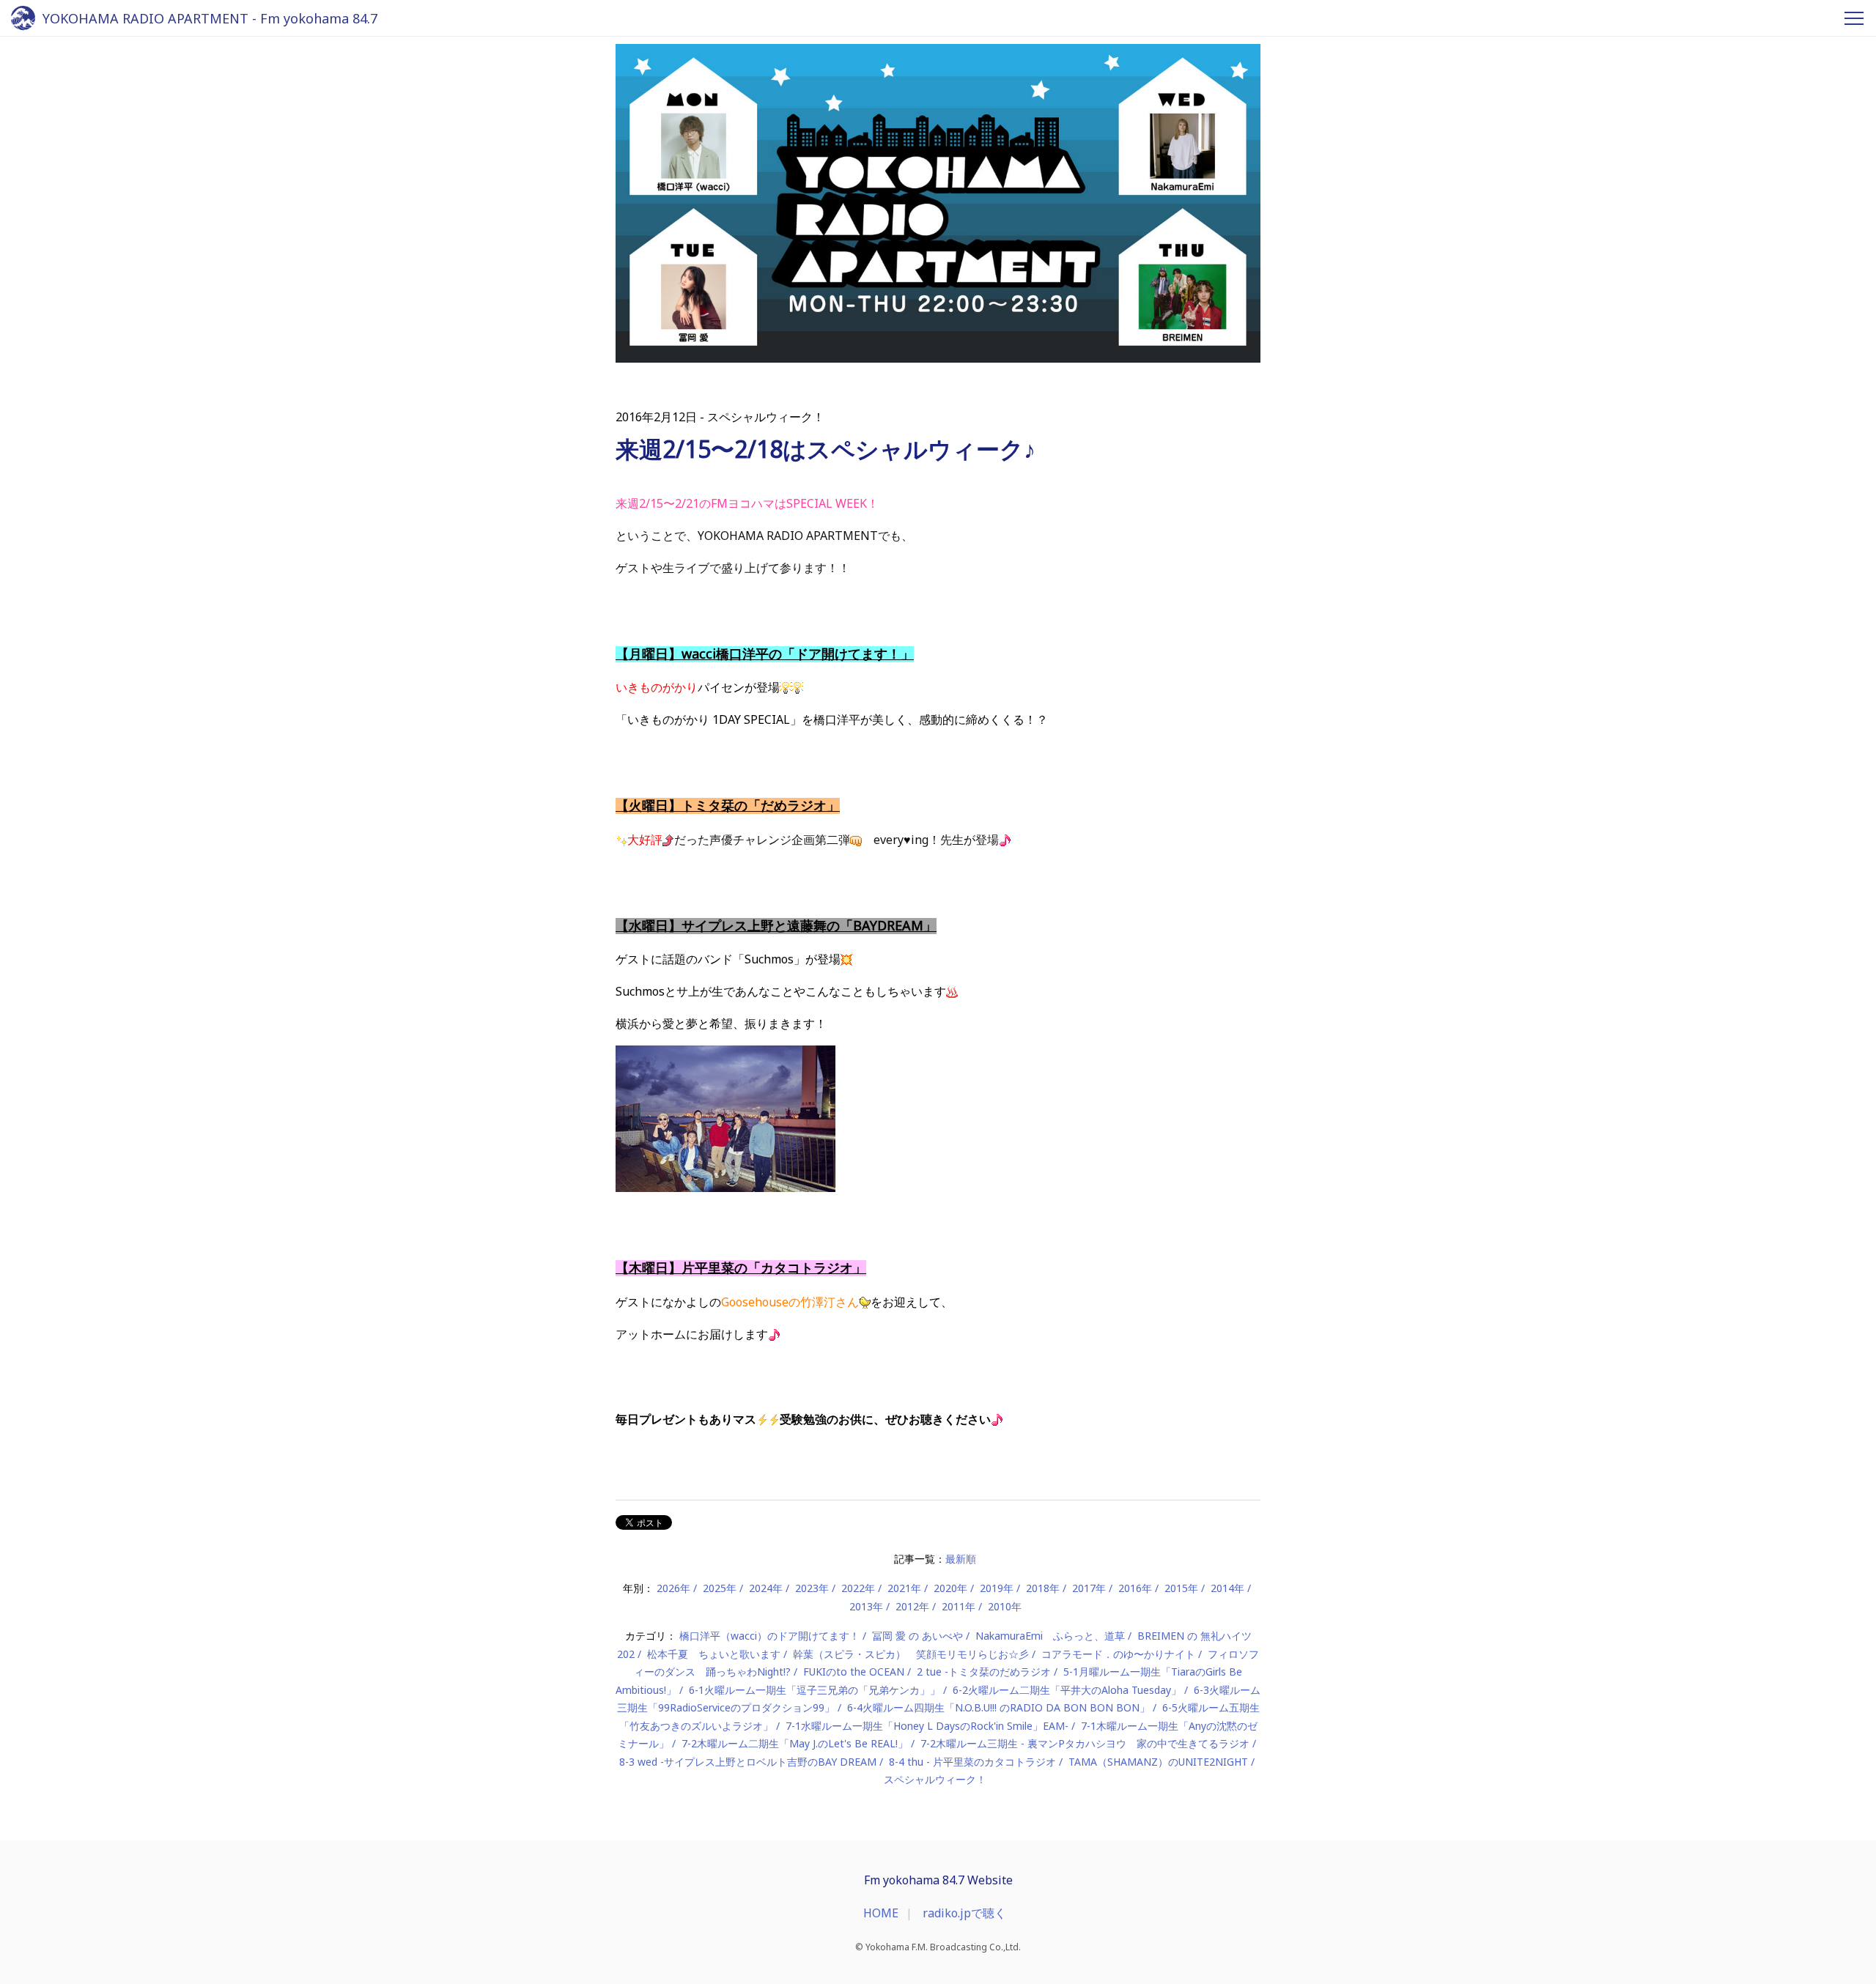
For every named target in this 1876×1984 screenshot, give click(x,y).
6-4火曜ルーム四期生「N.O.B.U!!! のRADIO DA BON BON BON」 (998, 1707)
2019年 (997, 1588)
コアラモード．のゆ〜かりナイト (1118, 1654)
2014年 (1227, 1588)
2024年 (766, 1588)
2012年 (912, 1606)
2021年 (904, 1588)
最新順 (961, 1559)
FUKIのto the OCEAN (854, 1672)
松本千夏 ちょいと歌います (714, 1654)
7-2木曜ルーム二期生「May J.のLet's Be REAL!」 (795, 1743)
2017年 (1089, 1588)
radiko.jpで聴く (964, 1913)
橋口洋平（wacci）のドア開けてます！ (769, 1636)
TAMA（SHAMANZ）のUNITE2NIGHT (1158, 1762)
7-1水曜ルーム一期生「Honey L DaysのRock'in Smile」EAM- (927, 1726)
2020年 (950, 1588)
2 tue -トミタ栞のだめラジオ (984, 1672)
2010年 (1005, 1606)
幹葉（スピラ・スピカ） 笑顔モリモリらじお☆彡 (911, 1654)
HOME (881, 1913)
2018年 (1043, 1588)
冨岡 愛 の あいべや (917, 1636)
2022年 (858, 1588)
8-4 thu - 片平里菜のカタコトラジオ (972, 1762)
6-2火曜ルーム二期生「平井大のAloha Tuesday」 (1067, 1690)
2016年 (1135, 1588)
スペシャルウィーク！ (935, 1779)
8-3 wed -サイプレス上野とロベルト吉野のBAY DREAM (748, 1762)
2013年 (866, 1606)
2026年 (673, 1588)
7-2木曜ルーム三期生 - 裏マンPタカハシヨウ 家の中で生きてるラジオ (1085, 1743)
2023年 (812, 1588)
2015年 (1181, 1588)
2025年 (720, 1588)
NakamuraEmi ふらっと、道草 (1050, 1636)
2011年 (959, 1606)
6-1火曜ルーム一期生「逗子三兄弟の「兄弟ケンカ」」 (815, 1690)
